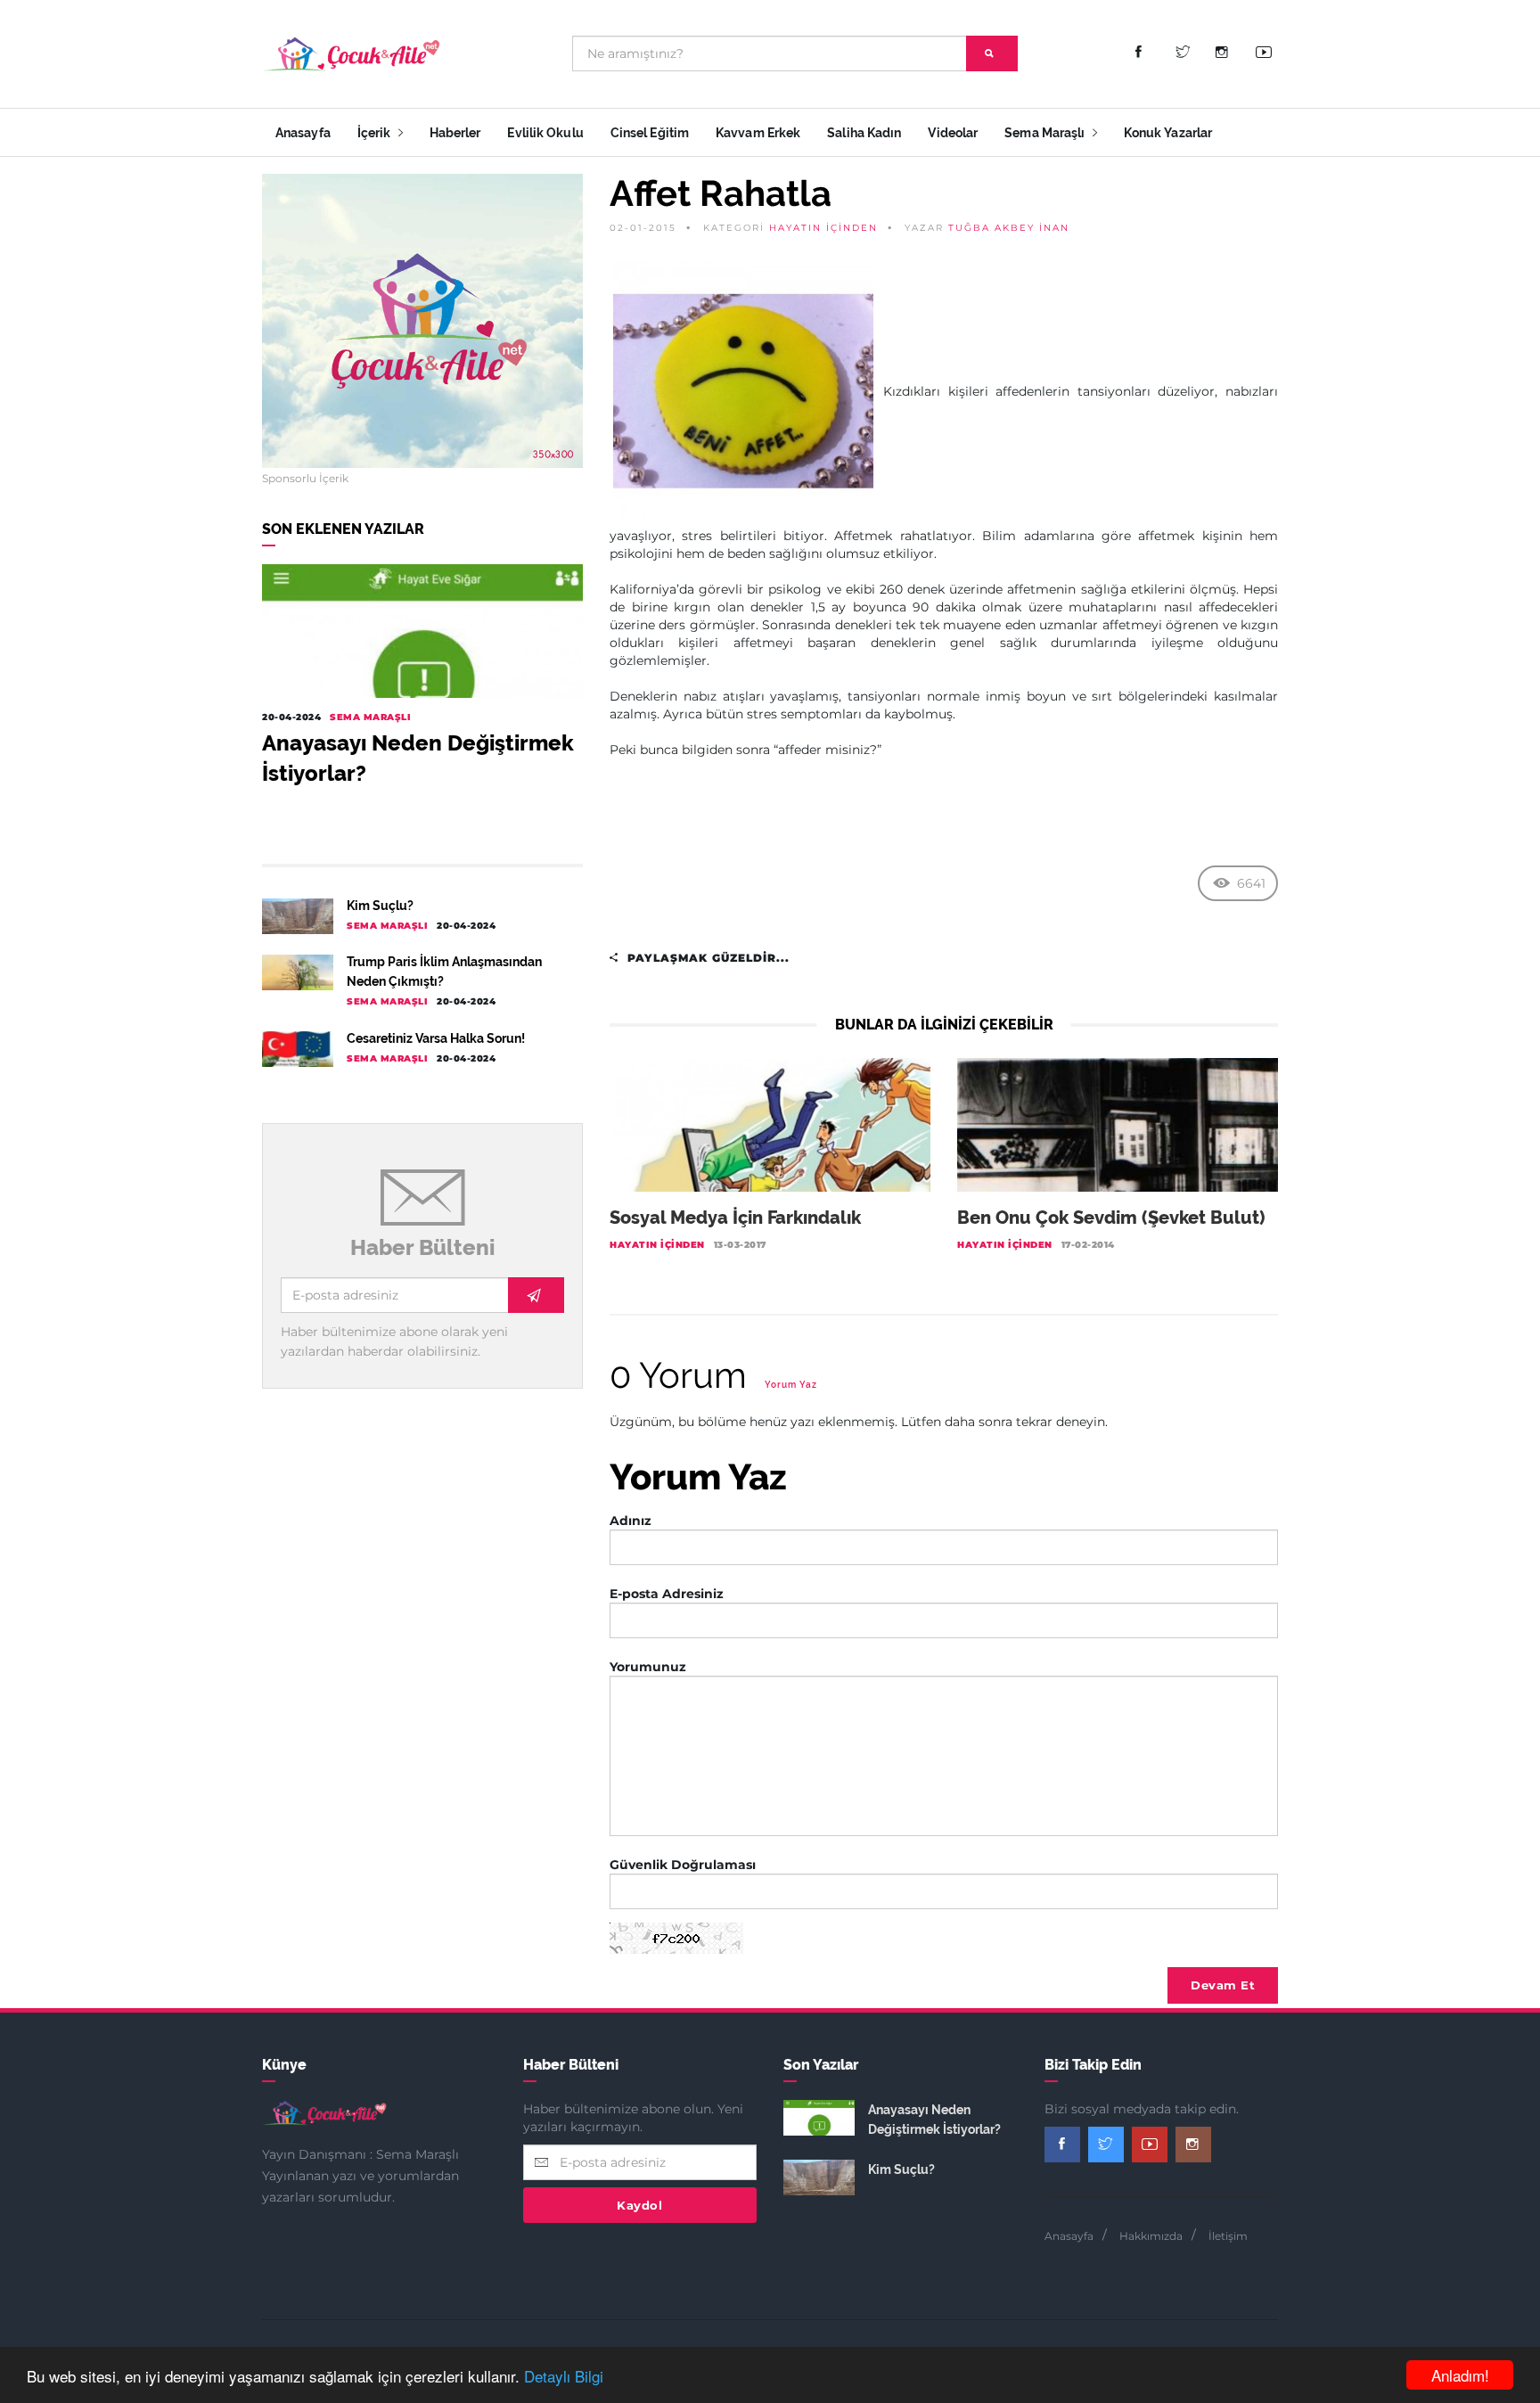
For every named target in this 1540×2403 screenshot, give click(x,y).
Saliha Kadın (864, 133)
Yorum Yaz (791, 1385)
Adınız (631, 1521)
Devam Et (1223, 1985)
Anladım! (1460, 2375)
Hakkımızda (1151, 2236)
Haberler (455, 133)
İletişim (1228, 2236)
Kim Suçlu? (380, 906)
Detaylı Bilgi (564, 2376)
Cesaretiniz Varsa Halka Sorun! (436, 1038)
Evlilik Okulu (545, 133)
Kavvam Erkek (758, 133)
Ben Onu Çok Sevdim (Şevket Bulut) (1111, 1218)
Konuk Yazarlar (1168, 133)
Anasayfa (303, 133)
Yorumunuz (648, 1667)
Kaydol (639, 2205)
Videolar (953, 133)
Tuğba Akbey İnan (1009, 228)
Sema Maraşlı (1046, 133)
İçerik (376, 133)
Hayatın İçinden (823, 228)
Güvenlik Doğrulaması (683, 1865)
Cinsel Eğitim (650, 133)
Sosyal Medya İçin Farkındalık (735, 1218)
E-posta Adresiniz (667, 1594)
